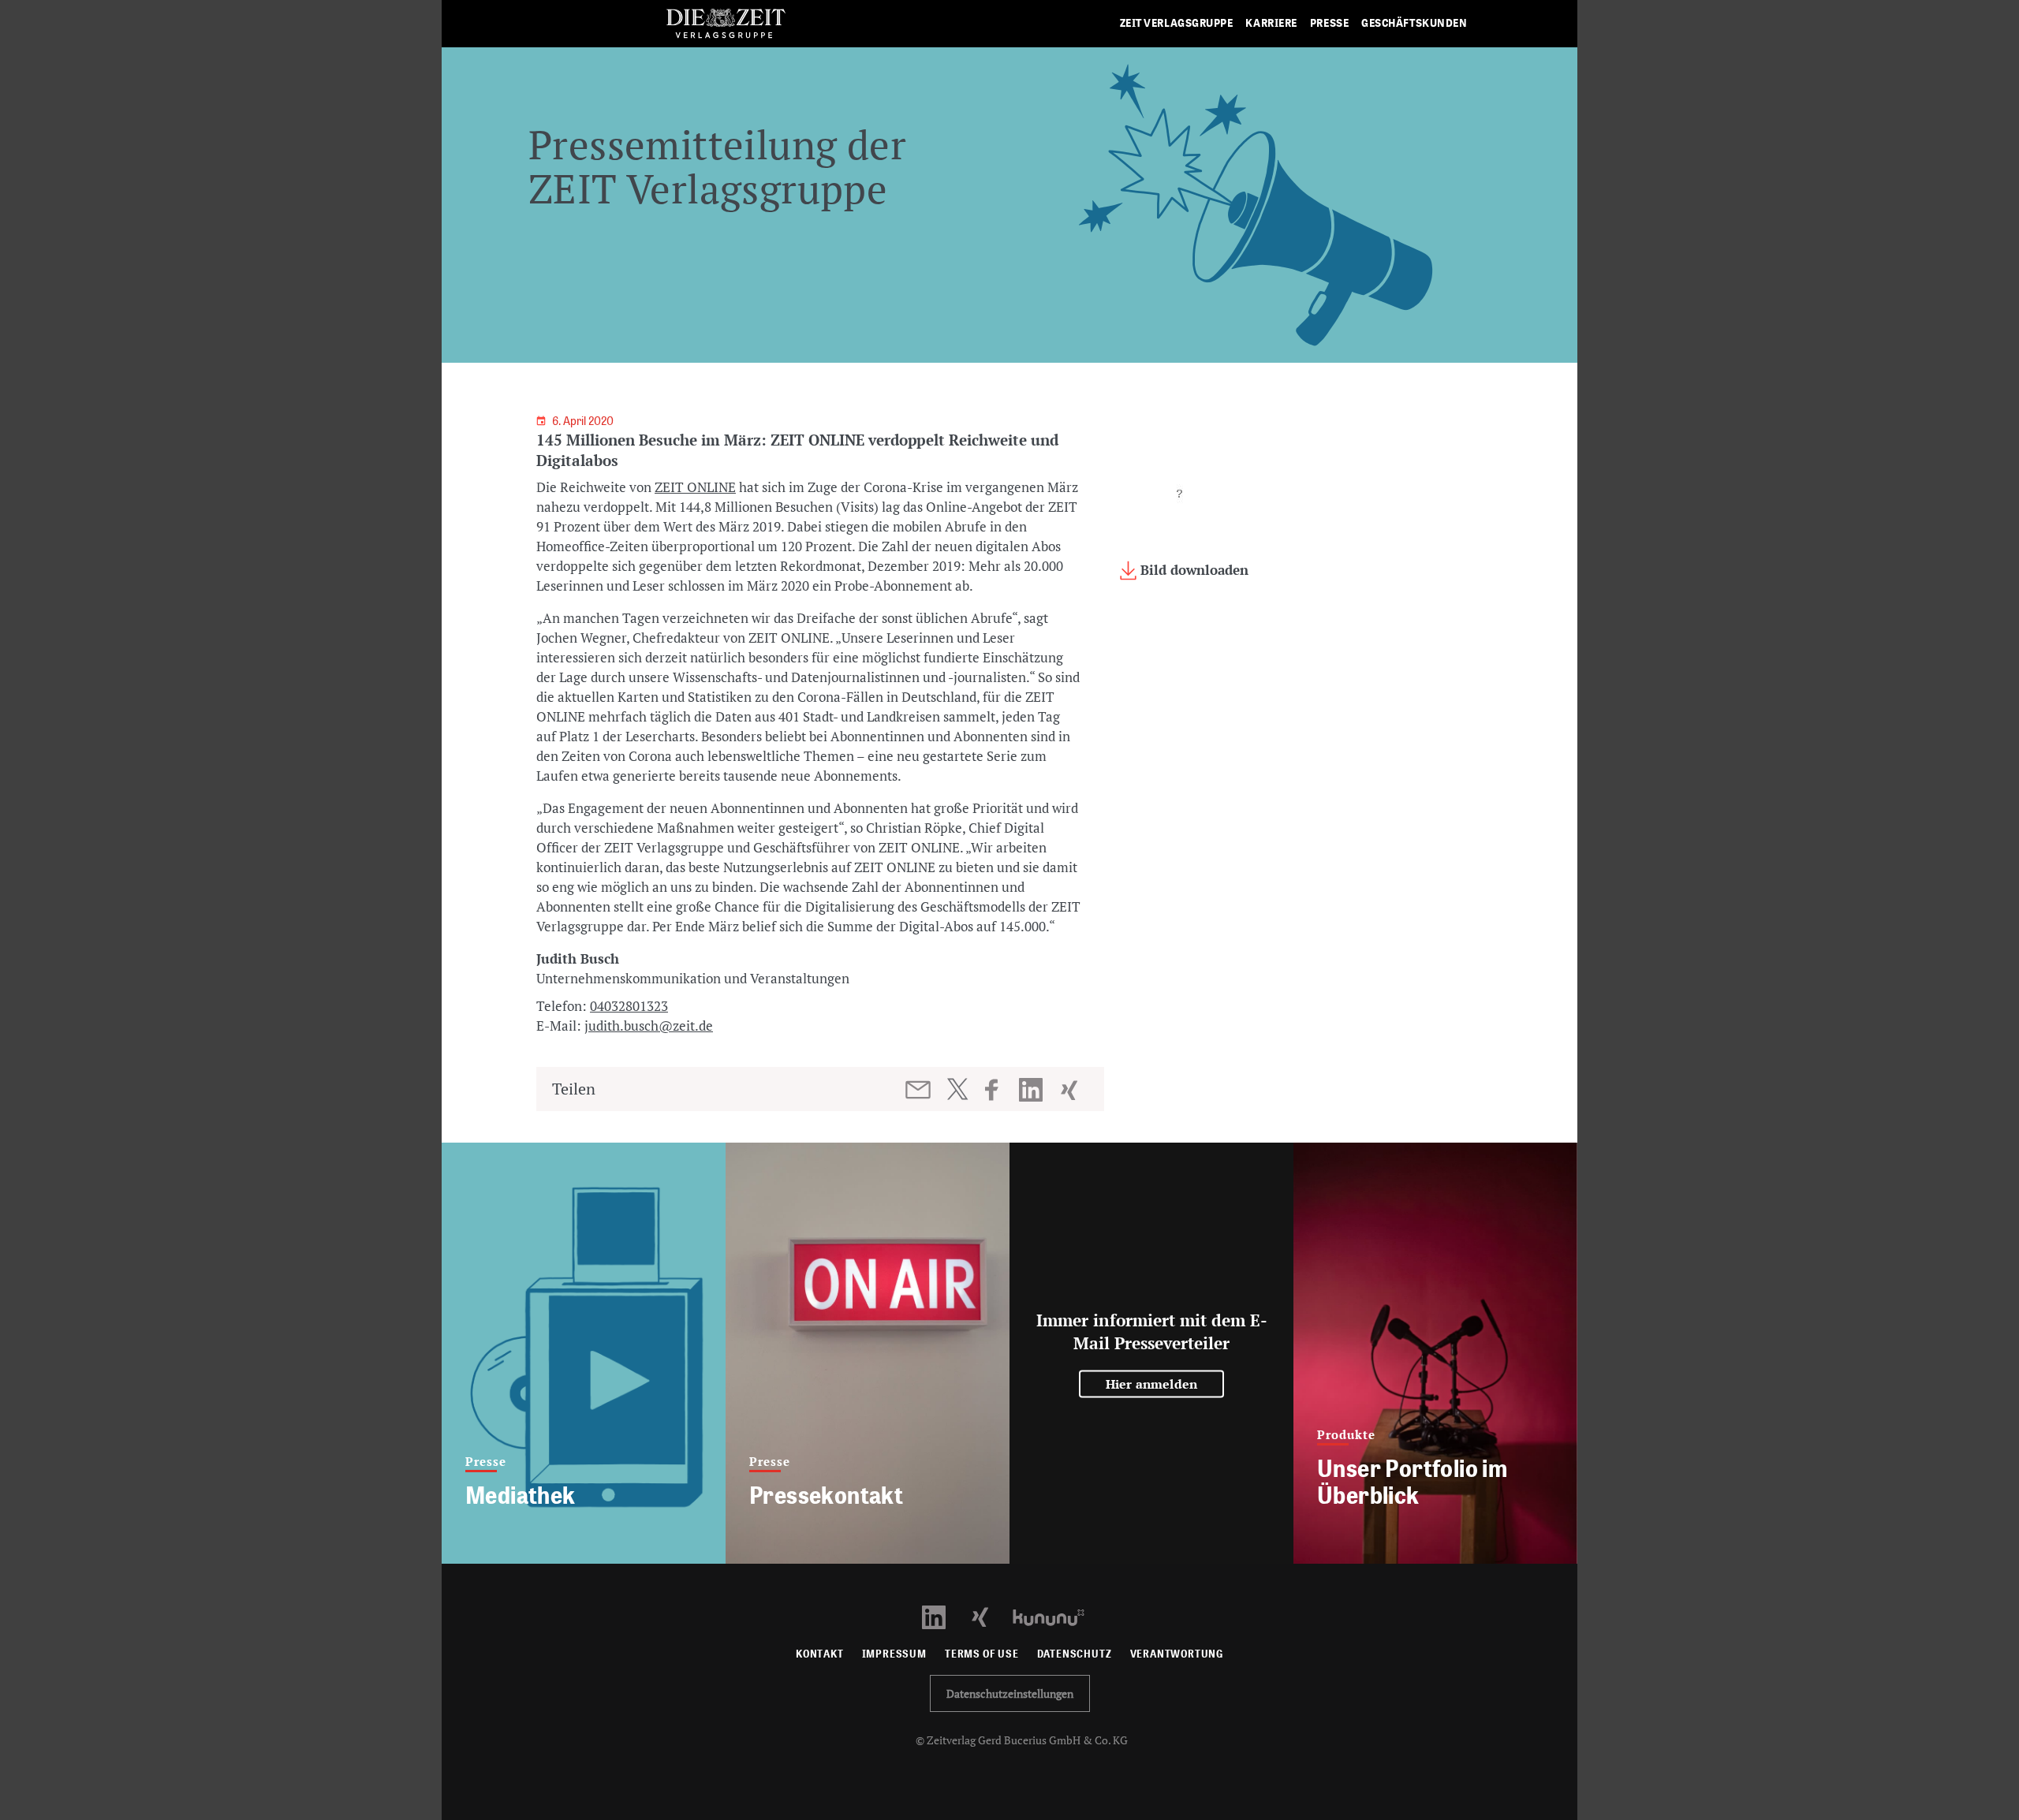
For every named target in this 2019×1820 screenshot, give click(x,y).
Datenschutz (1075, 1654)
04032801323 (629, 1006)
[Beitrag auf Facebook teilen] (999, 1090)
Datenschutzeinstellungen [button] (1010, 1693)
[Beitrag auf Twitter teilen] (957, 1089)
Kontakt (820, 1654)
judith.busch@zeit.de (649, 1026)
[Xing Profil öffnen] (989, 1616)
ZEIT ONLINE (695, 487)
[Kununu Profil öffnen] (1056, 1616)
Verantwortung (1177, 1654)
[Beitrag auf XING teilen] (1071, 1090)
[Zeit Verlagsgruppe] (726, 24)
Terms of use (982, 1654)
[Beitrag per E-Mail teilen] (919, 1090)
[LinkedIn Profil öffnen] (943, 1616)
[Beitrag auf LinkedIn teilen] (1033, 1090)
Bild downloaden (1192, 570)
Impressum (894, 1654)
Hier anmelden (1152, 1384)
